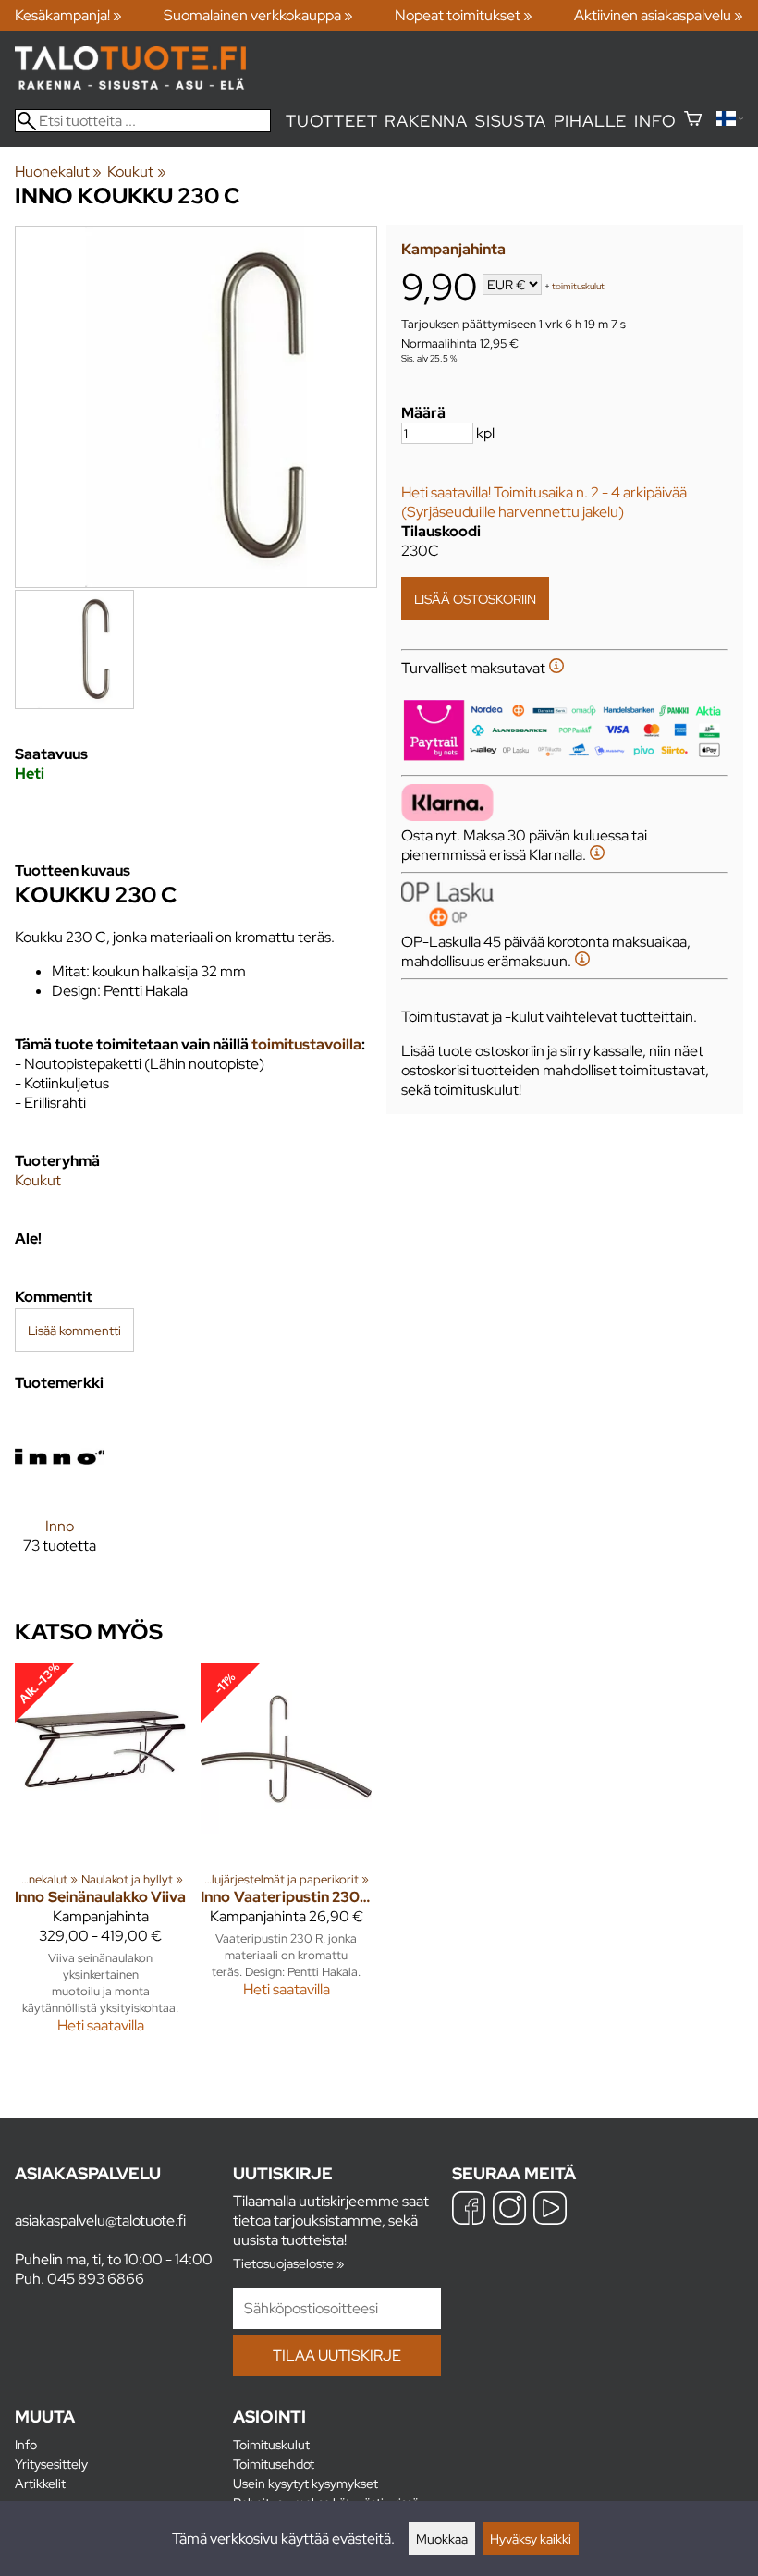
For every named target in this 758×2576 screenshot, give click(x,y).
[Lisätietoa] (556, 668)
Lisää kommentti (74, 1330)
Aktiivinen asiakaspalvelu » (659, 15)
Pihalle (591, 121)
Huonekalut (58, 172)
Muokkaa (442, 2539)
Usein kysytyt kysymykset (306, 2483)
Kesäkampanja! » (68, 15)
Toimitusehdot (274, 2464)
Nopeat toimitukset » (464, 15)
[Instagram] (509, 2210)
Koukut (136, 172)
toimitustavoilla (306, 1044)
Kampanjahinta (453, 249)
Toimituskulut (271, 2444)
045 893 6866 (96, 2279)
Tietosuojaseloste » (288, 2263)
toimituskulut (578, 286)
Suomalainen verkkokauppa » (258, 15)
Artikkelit (40, 2483)
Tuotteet (331, 121)
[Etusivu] (130, 85)
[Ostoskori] (693, 121)
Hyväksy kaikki (531, 2539)
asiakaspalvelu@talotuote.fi (100, 2220)
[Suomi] (730, 121)
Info (655, 121)
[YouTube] (550, 2210)
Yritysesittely (51, 2464)
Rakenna (426, 121)
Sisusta (511, 121)
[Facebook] (469, 2210)
